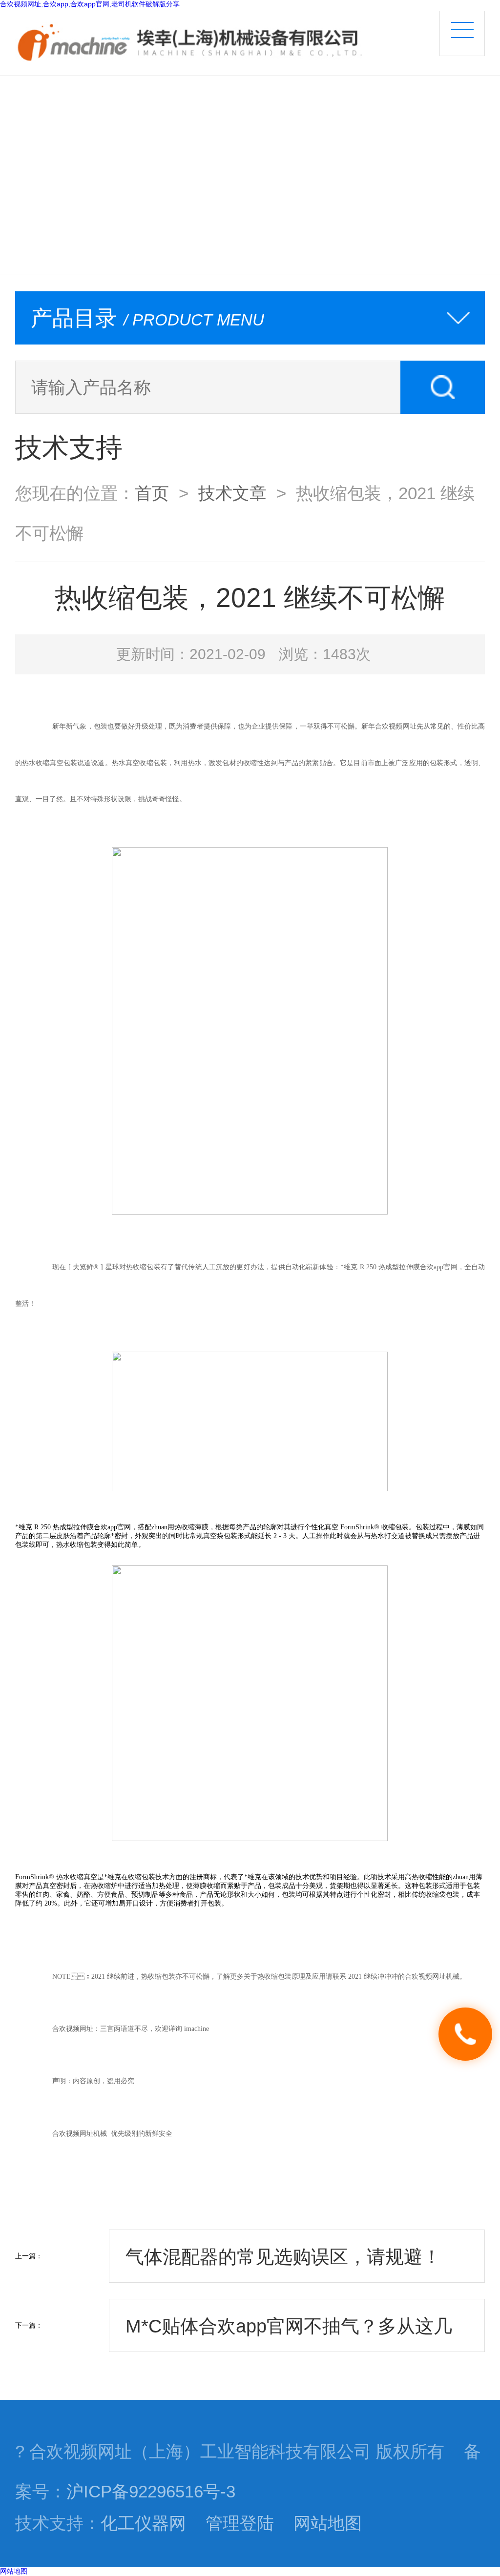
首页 (152, 493)
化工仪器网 (143, 2523)
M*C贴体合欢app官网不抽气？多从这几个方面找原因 (289, 2334)
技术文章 (232, 493)
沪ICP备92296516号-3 (151, 2492)
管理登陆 (240, 2523)
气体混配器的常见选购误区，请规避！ (283, 2257)
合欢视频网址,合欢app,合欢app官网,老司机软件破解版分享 (90, 4)
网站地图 (328, 2523)
